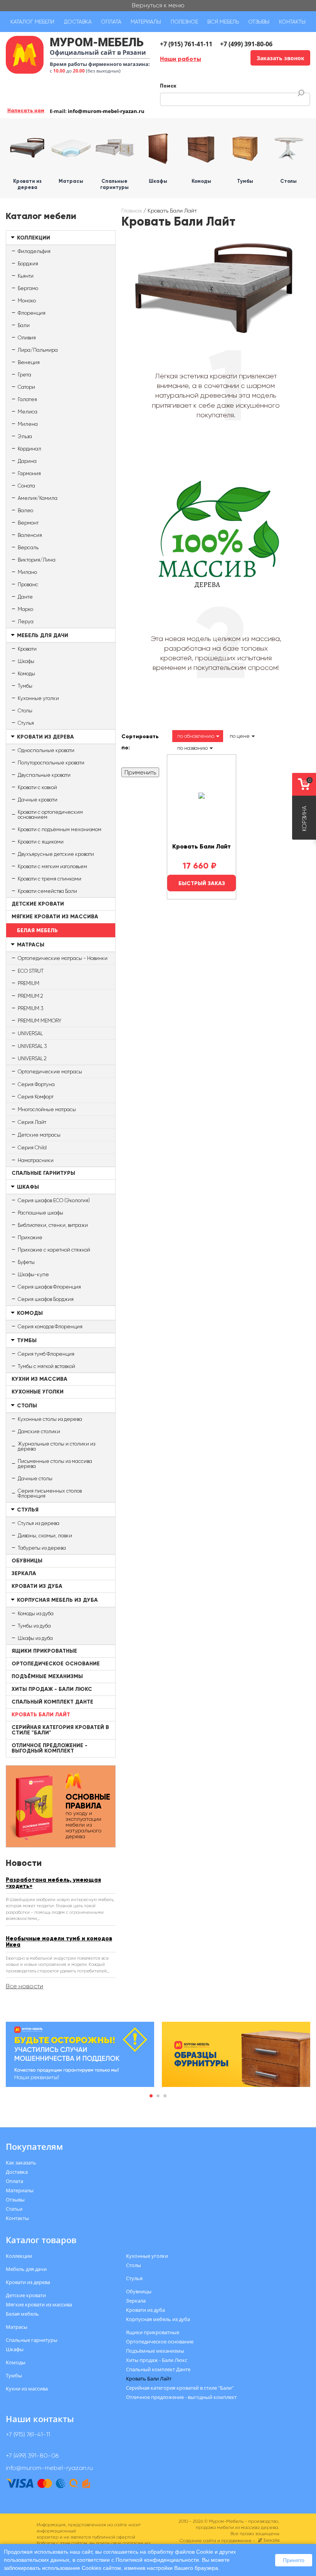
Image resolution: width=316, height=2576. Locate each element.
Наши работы (181, 59)
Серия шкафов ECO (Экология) (54, 1200)
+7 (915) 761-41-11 (186, 44)
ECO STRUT (31, 971)
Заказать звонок (281, 58)
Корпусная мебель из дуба (57, 1600)
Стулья (26, 723)
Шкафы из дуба (35, 1638)
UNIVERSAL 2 (32, 1059)
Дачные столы (35, 1479)
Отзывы (259, 22)
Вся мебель (223, 22)
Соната (26, 486)
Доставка (78, 22)
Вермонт (28, 523)
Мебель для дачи (43, 635)
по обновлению (196, 736)
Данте (25, 597)
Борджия (28, 264)
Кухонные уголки (38, 698)
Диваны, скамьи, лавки (45, 1536)
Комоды (26, 674)
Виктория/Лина (37, 560)
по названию (192, 748)
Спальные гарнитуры (43, 1173)
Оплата (111, 22)
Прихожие (30, 1237)
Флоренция (32, 313)
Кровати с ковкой (37, 787)
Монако (27, 301)
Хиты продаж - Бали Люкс (52, 1689)
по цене (240, 736)
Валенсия (30, 535)
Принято (294, 2560)
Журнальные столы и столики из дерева (56, 1446)
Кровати (27, 649)
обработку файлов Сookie (180, 2552)
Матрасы (31, 945)
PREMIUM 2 (30, 996)
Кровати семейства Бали (47, 891)
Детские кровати (38, 904)
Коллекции (34, 238)
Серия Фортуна (36, 1084)
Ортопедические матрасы (50, 1072)
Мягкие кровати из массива (55, 917)
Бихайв (271, 2540)
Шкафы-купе (33, 1275)
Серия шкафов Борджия (46, 1299)
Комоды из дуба (36, 1614)
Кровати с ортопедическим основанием (50, 815)
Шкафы (26, 661)
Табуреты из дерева (42, 1548)
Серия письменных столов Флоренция (50, 1493)
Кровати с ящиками (41, 842)
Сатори (26, 387)
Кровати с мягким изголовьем (52, 866)
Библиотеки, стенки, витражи (53, 1225)
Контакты (292, 22)
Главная (132, 211)
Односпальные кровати (46, 750)
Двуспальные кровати (44, 775)
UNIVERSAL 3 (32, 1046)
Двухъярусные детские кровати (56, 854)
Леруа (26, 622)
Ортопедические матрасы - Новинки (63, 958)
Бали (24, 325)
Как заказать (21, 2163)
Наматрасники (36, 1160)
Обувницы (27, 1561)
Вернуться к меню (158, 5)
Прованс (28, 585)
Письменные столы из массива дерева (55, 1464)
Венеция (29, 362)
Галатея (27, 399)
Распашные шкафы (40, 1213)
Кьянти (26, 276)
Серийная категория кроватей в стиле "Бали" (60, 1730)
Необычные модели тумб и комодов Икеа (59, 1942)
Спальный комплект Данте (52, 1702)
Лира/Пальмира (38, 350)
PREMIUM (29, 983)
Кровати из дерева (45, 737)
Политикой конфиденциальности (157, 2560)
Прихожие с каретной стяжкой (54, 1250)
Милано (27, 572)
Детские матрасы (39, 1135)
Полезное (184, 22)
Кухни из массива (39, 1379)
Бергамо (28, 288)
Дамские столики (39, 1431)
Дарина (27, 461)
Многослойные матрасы (47, 1109)
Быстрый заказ (202, 883)
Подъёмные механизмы (47, 1676)
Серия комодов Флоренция (50, 1327)
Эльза (25, 436)
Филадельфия (34, 251)
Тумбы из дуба (34, 1626)
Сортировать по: (140, 742)
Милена (28, 424)
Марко (25, 609)
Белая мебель (37, 930)
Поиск (168, 86)
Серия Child (32, 1148)
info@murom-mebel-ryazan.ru (106, 111)
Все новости (24, 1986)
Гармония (29, 473)
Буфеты (26, 1262)
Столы (25, 711)
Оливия (27, 338)
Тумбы (25, 686)
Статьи (14, 2209)
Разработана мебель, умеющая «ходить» (53, 1883)
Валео (25, 510)
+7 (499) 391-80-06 (246, 44)
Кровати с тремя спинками (50, 879)
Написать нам (26, 110)
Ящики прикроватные (44, 1651)
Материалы (146, 22)
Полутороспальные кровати (51, 763)
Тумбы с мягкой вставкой (46, 1366)
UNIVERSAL (30, 1033)
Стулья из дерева (39, 1523)
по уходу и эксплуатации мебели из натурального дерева (88, 1816)
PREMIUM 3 (30, 1008)
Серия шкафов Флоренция (49, 1287)
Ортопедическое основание (56, 1664)
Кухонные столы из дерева (50, 1419)
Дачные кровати (38, 800)
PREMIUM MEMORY (39, 1021)
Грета (24, 375)
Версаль (28, 547)
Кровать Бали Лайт (41, 1715)
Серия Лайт (32, 1122)
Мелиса (28, 412)
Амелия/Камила (38, 498)
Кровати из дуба (37, 1586)
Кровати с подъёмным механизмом (60, 829)
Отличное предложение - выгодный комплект (50, 1748)
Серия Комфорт (36, 1097)
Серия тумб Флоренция (46, 1354)
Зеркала (24, 1573)
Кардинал (29, 449)
